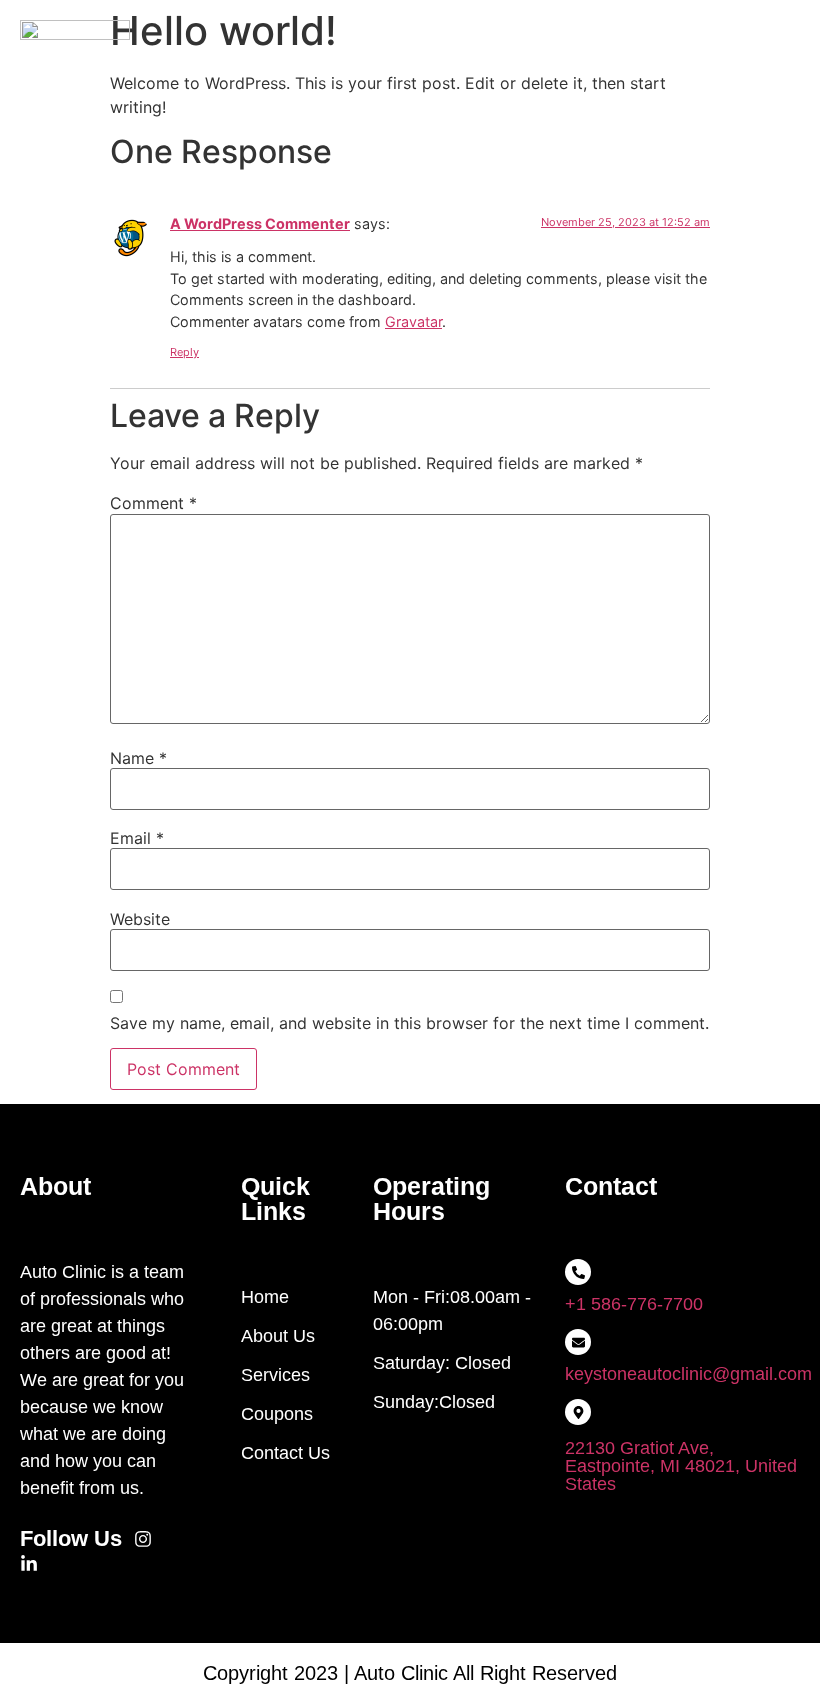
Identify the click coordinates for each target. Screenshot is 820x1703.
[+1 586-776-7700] (578, 1272)
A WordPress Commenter (260, 223)
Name (138, 758)
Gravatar (413, 321)
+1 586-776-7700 (634, 1304)
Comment (153, 503)
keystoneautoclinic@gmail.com (688, 1374)
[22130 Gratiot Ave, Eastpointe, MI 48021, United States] (578, 1412)
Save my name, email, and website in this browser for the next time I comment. (409, 1023)
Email (137, 838)
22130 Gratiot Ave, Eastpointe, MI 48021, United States (681, 1466)
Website (140, 919)
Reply (184, 352)
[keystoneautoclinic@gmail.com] (578, 1342)
